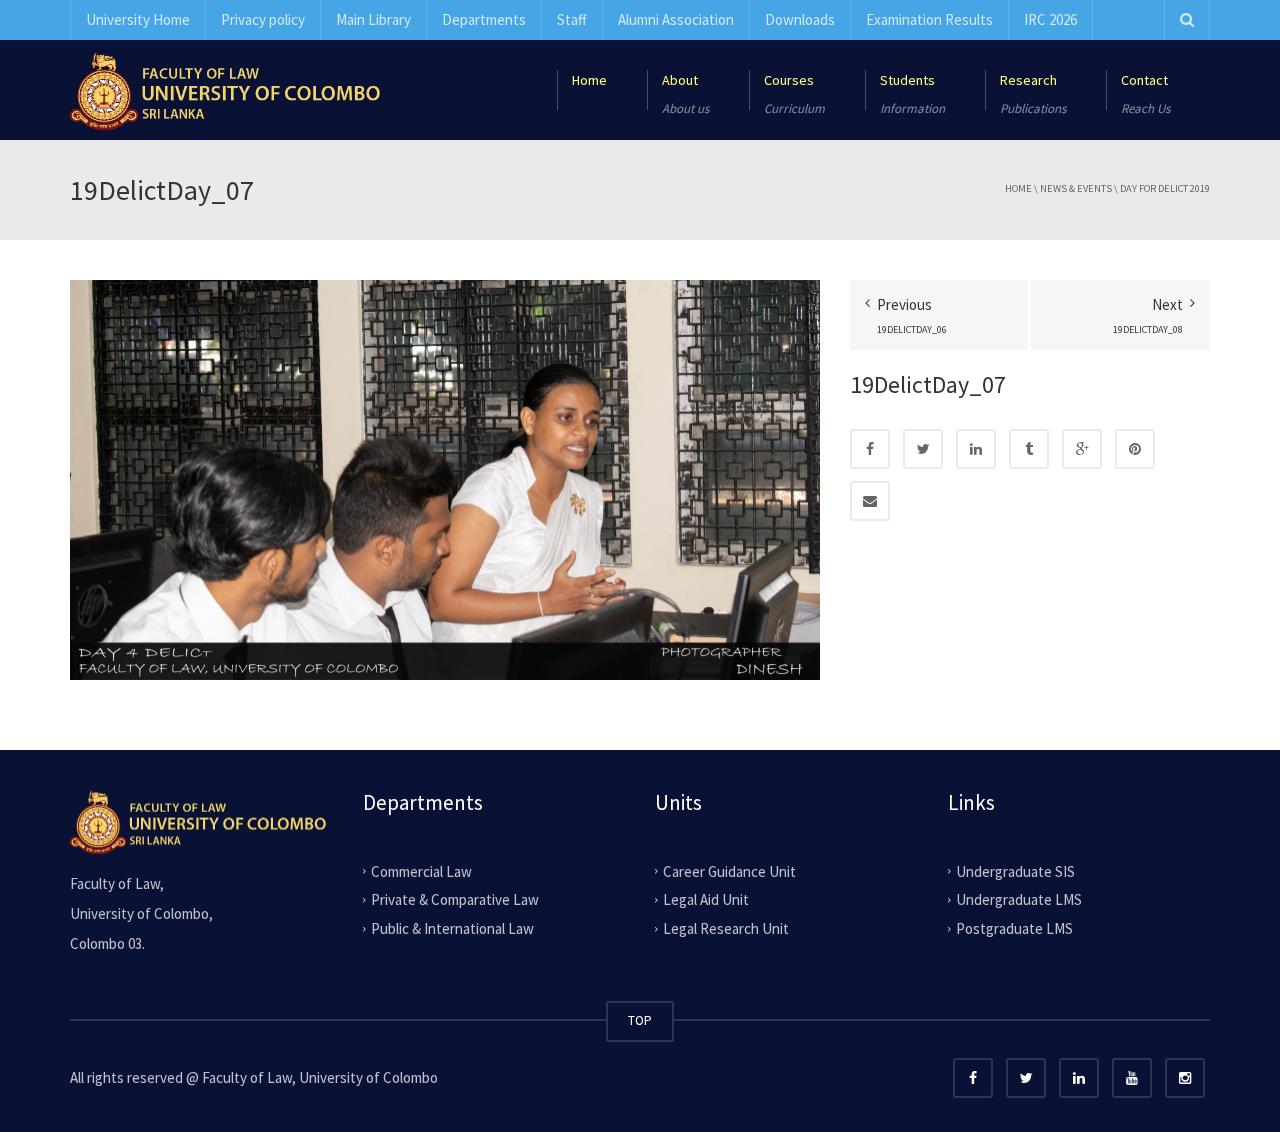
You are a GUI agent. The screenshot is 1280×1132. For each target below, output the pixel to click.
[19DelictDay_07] (445, 478)
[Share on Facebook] (870, 449)
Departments (484, 19)
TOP (640, 1020)
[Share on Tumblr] (1029, 449)
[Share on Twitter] (923, 449)
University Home (138, 19)
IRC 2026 (1050, 19)
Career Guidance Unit (729, 870)
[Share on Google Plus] (1082, 449)
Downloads (800, 19)
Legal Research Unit (726, 928)
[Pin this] (1135, 449)
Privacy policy (263, 19)
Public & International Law (452, 928)
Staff (572, 19)
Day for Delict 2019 (1165, 188)
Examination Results (929, 19)
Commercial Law (421, 870)
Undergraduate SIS (1015, 870)
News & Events (1076, 188)
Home (1018, 188)
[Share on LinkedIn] (976, 449)
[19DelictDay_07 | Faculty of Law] (225, 89)
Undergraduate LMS (1019, 899)
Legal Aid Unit (706, 899)
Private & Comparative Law (455, 899)
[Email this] (870, 501)
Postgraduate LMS (1014, 928)
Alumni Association (676, 19)
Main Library (373, 19)
